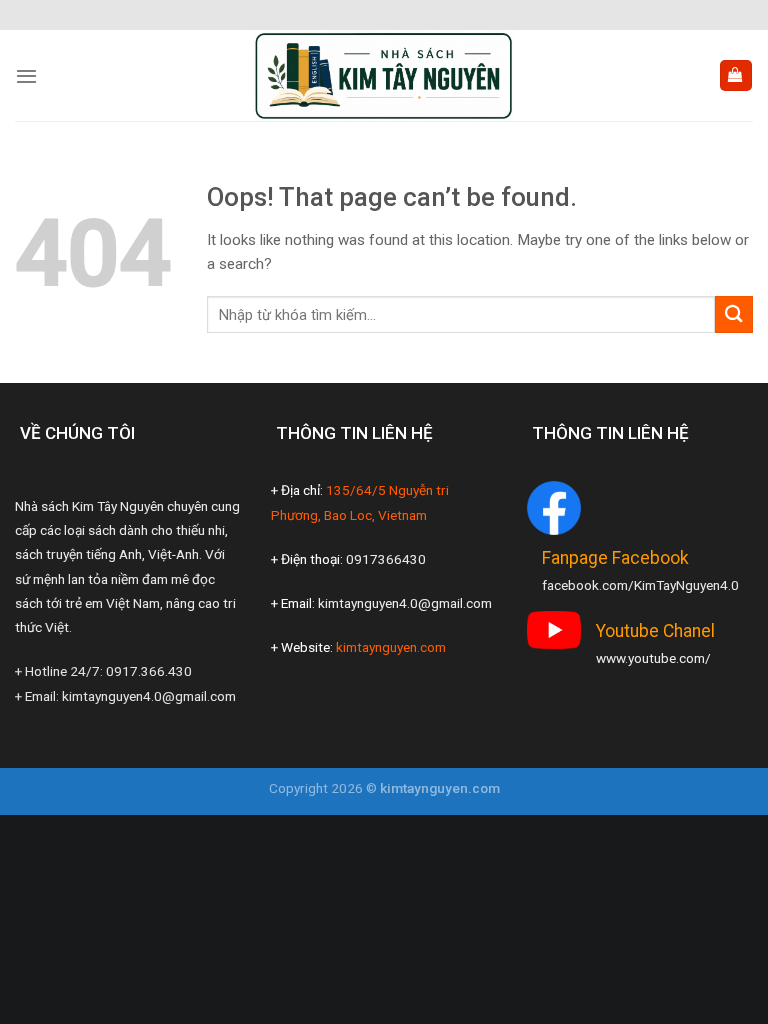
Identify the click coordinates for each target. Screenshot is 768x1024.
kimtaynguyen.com (391, 647)
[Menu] (26, 76)
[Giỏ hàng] (736, 75)
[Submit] (734, 314)
